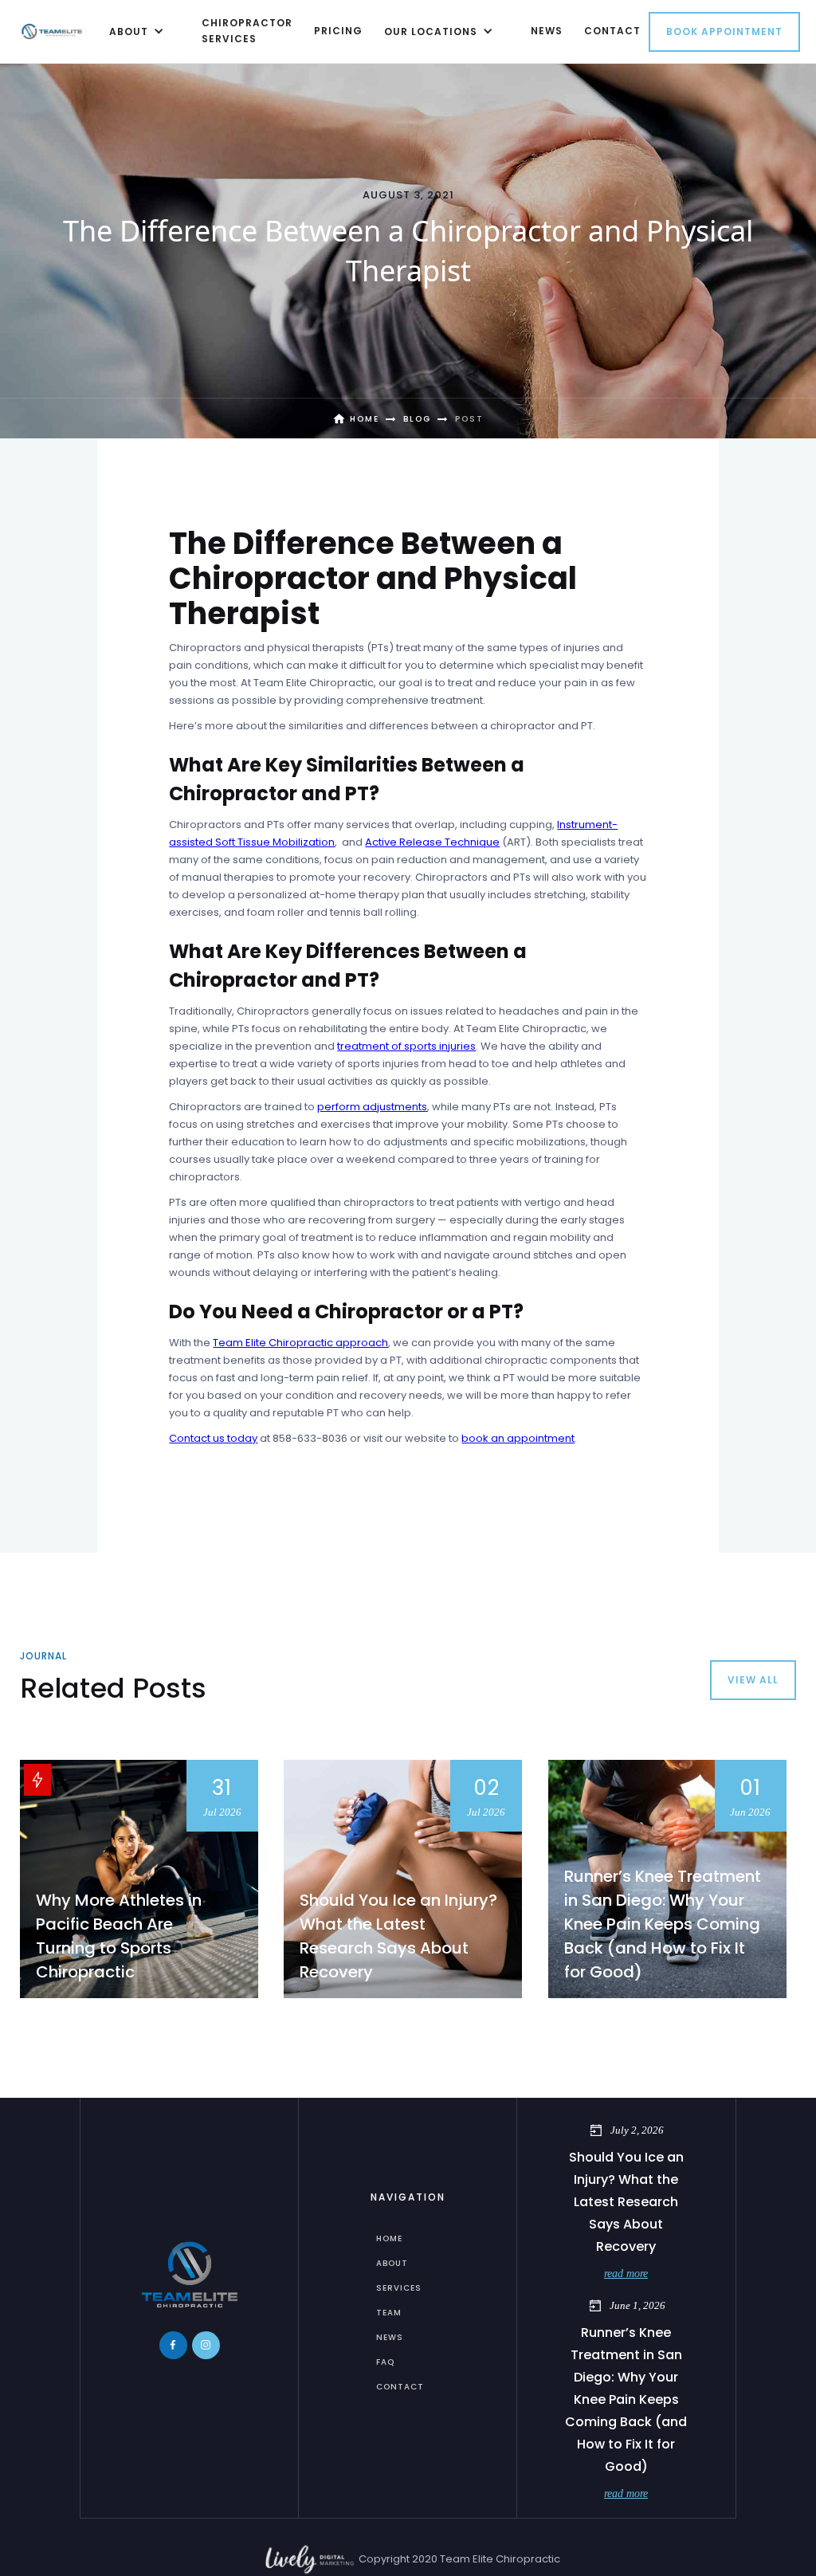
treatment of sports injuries (406, 1046)
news (547, 31)
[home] (52, 31)
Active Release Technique (432, 842)
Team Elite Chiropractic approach (300, 1343)
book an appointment (518, 1438)
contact (612, 31)
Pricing (338, 31)
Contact (400, 2387)
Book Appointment (724, 31)
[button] (134, 31)
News (390, 2337)
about (392, 2263)
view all (753, 1680)
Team (389, 2313)
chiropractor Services (247, 31)
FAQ (385, 2362)
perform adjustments (372, 1107)
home (389, 2238)
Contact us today (213, 1438)
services (399, 2288)
